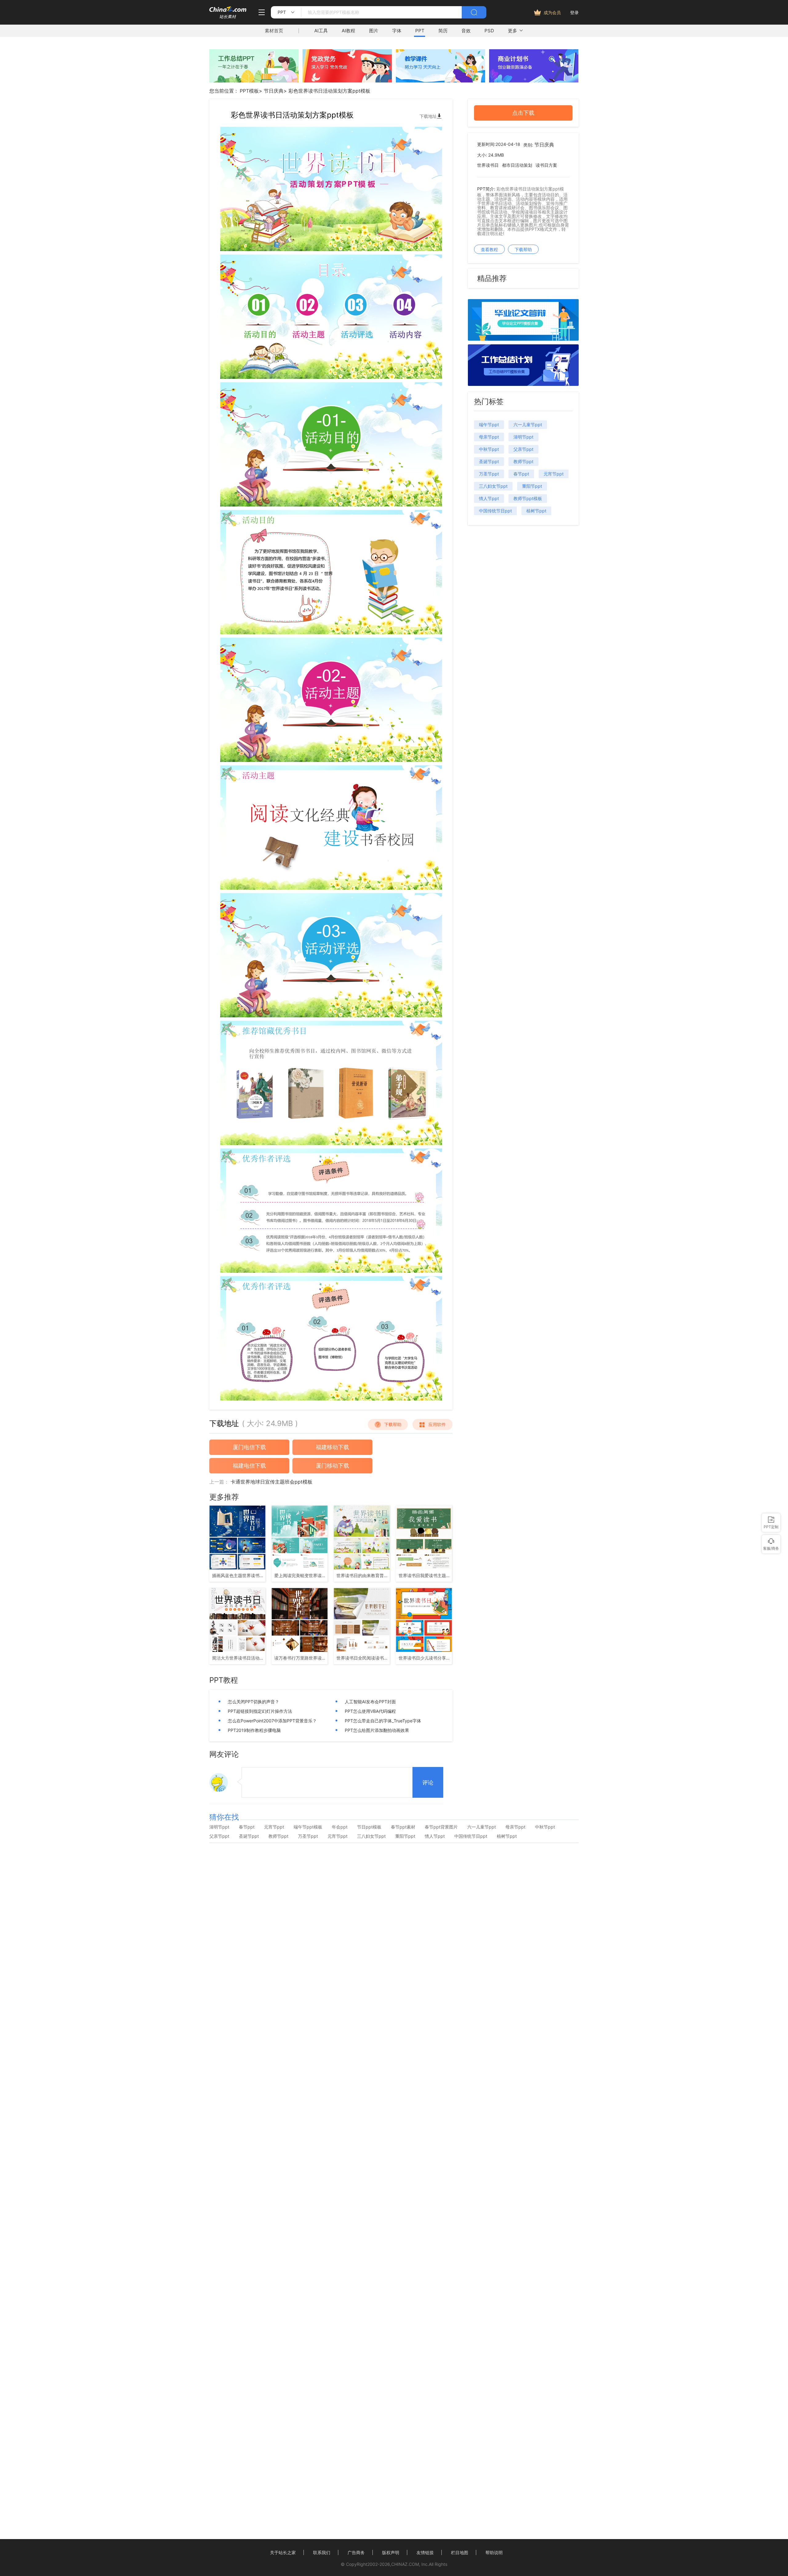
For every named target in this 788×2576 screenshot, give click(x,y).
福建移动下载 (332, 1447)
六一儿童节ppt (528, 425)
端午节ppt (489, 425)
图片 (374, 31)
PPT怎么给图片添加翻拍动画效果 (377, 1730)
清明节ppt (523, 437)
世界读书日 (488, 165)
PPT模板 (249, 91)
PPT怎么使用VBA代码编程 (370, 1711)
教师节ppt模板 (528, 498)
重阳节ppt (532, 486)
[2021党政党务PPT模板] (347, 81)
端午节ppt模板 (308, 1827)
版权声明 (391, 2552)
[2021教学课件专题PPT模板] (440, 81)
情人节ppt (489, 498)
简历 (443, 31)
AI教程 (348, 31)
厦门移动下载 (332, 1466)
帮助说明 (494, 2552)
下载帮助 (393, 1424)
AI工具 (321, 31)
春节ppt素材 (403, 1827)
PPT (420, 31)
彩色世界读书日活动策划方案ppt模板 (329, 91)
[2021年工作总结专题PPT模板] (254, 81)
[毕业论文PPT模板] (523, 339)
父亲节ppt (523, 449)
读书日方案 (546, 165)
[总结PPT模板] (523, 384)
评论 (428, 1783)
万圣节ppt (489, 474)
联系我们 (322, 2552)
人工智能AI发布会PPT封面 (370, 1702)
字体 (397, 31)
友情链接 (425, 2552)
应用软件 (437, 1424)
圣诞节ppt (489, 461)
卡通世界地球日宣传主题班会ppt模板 (271, 1482)
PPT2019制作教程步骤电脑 (254, 1730)
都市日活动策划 (517, 165)
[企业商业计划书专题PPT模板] (534, 81)
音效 (466, 31)
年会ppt (340, 1827)
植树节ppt (536, 511)
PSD (489, 31)
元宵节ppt (554, 474)
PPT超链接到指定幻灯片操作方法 (260, 1711)
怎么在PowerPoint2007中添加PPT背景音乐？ (272, 1721)
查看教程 (489, 249)
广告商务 (356, 2552)
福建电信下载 (249, 1466)
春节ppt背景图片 (441, 1827)
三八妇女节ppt (493, 486)
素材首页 (274, 31)
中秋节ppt (489, 449)
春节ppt (521, 474)
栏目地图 (460, 2552)
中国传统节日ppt (495, 511)
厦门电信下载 (249, 1447)
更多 (513, 31)
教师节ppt (523, 461)
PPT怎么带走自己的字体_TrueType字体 (383, 1721)
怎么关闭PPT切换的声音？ (253, 1702)
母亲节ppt (489, 437)
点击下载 (523, 113)
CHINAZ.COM (405, 2564)
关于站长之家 (283, 2552)
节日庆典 (274, 91)
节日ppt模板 (369, 1827)
